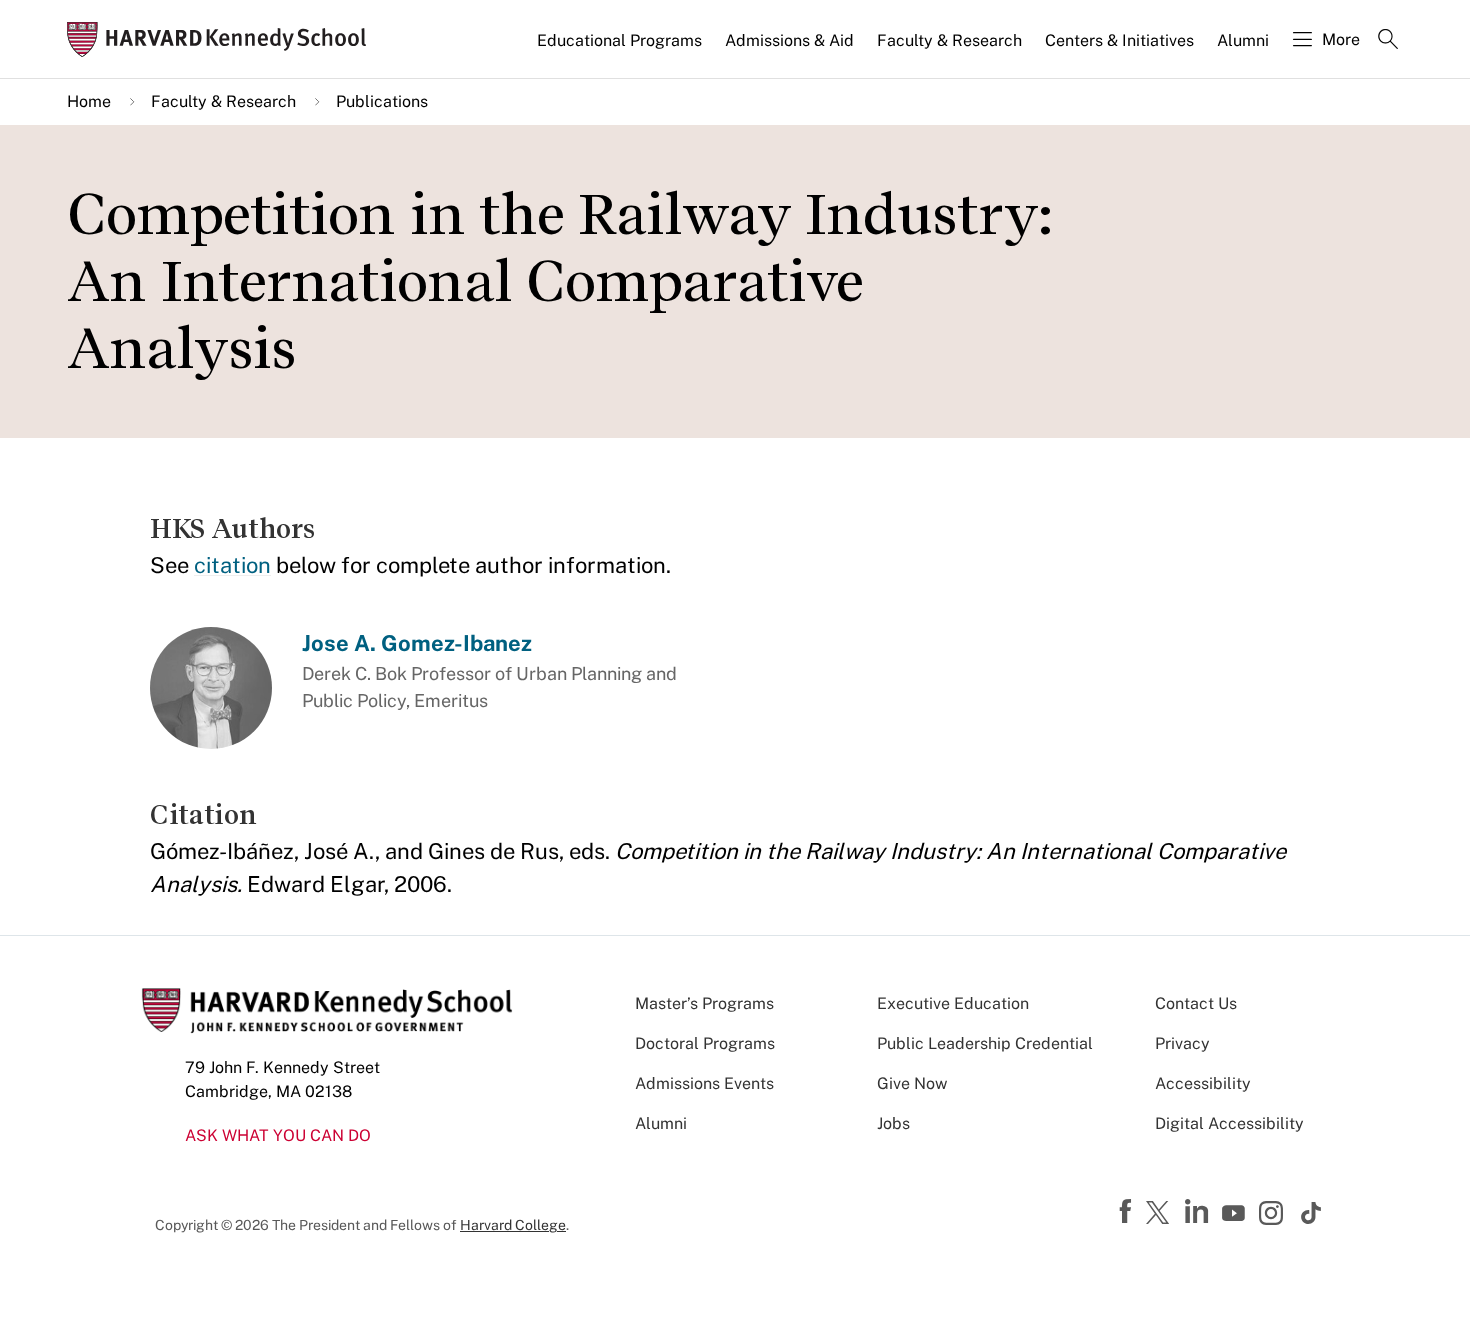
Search (1388, 41)
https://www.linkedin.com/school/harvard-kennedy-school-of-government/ (1199, 1212)
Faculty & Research (949, 40)
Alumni (1243, 40)
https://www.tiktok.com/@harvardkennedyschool (1312, 1213)
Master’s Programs (704, 1003)
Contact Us (1196, 1003)
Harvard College (513, 1225)
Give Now (912, 1083)
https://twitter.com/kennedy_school (1161, 1214)
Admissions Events (704, 1083)
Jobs (893, 1123)
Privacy (1182, 1043)
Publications (382, 101)
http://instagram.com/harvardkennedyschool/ (1274, 1215)
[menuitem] (621, 49)
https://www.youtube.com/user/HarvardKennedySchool (1236, 1214)
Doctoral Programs (705, 1043)
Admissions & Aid (789, 40)
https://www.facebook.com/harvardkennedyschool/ (1128, 1212)
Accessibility (1203, 1083)
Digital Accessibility (1229, 1123)
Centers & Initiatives (1119, 40)
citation (232, 565)
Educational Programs (619, 40)
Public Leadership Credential (985, 1043)
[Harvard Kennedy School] (223, 39)
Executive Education (953, 1003)
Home (89, 101)
